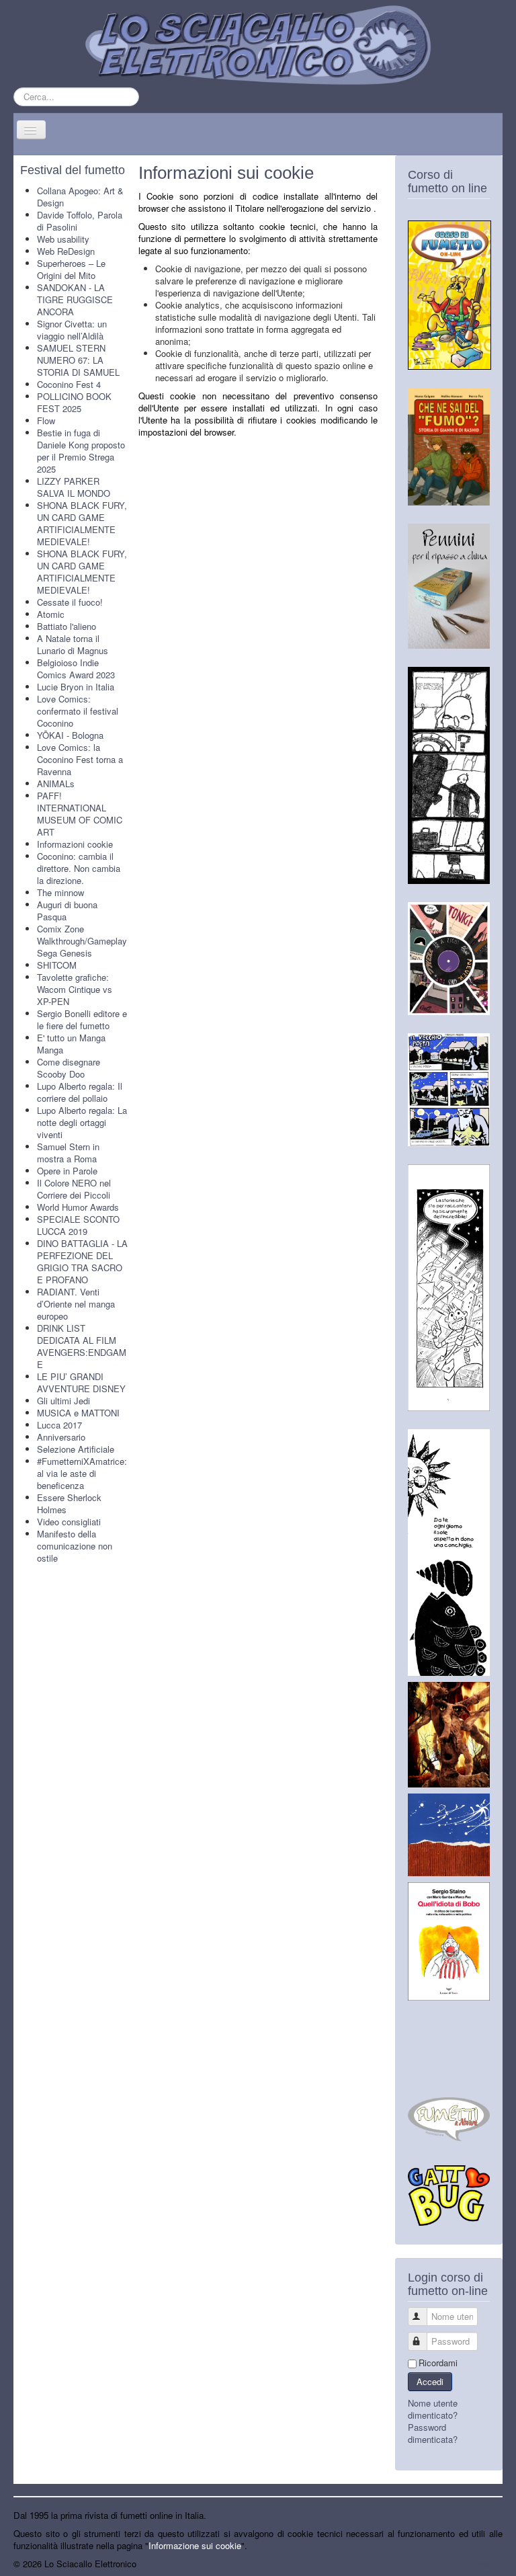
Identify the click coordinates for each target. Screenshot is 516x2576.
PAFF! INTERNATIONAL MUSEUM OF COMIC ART (80, 814)
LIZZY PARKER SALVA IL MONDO (74, 487)
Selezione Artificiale (76, 1449)
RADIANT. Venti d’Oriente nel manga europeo (76, 1304)
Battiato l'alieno (67, 626)
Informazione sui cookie (195, 2545)
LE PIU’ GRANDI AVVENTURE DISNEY (81, 1382)
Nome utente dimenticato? (433, 2409)
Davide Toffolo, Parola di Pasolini (80, 221)
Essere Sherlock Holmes (69, 1503)
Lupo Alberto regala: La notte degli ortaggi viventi (82, 1122)
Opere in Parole (67, 1171)
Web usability (63, 239)
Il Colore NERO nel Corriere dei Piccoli (74, 1189)
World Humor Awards (78, 1207)
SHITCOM (57, 965)
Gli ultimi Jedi (63, 1401)
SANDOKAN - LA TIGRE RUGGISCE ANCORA (75, 299)
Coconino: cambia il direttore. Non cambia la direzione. (79, 868)
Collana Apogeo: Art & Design (80, 197)
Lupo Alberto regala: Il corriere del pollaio (80, 1092)
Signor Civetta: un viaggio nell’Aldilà (72, 330)
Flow (46, 420)
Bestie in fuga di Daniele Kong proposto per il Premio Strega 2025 (81, 451)
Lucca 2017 (59, 1425)
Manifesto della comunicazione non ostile (75, 1546)
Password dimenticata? (433, 2433)
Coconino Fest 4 (69, 384)
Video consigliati (69, 1522)
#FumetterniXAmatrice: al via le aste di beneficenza (82, 1473)
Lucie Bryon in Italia (76, 687)
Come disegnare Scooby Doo (69, 1068)
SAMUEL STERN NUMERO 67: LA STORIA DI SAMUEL (78, 360)
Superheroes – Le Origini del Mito (71, 269)
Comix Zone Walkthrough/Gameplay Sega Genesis (82, 941)
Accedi (430, 2381)
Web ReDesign (66, 251)
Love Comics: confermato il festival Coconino (78, 711)
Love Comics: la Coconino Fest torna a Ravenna (80, 759)
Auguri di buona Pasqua (67, 911)
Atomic (51, 614)
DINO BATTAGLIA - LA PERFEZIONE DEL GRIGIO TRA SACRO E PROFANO (82, 1261)
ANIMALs (56, 783)
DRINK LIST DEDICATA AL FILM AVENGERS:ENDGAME (82, 1346)
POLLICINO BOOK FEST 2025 (74, 402)
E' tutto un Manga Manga (71, 1044)
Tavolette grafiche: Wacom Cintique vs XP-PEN (75, 989)
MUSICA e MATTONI (78, 1413)
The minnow (60, 892)
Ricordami (438, 2363)
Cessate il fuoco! (70, 602)
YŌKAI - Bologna (70, 735)
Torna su (486, 2564)
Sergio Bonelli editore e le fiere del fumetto (82, 1019)
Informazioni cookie (75, 844)
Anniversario (61, 1437)
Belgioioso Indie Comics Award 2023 (76, 669)
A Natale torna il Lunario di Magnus (73, 644)
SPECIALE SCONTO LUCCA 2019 (78, 1225)
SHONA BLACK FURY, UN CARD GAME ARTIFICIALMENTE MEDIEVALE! (82, 523)
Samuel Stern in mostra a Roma (68, 1153)
